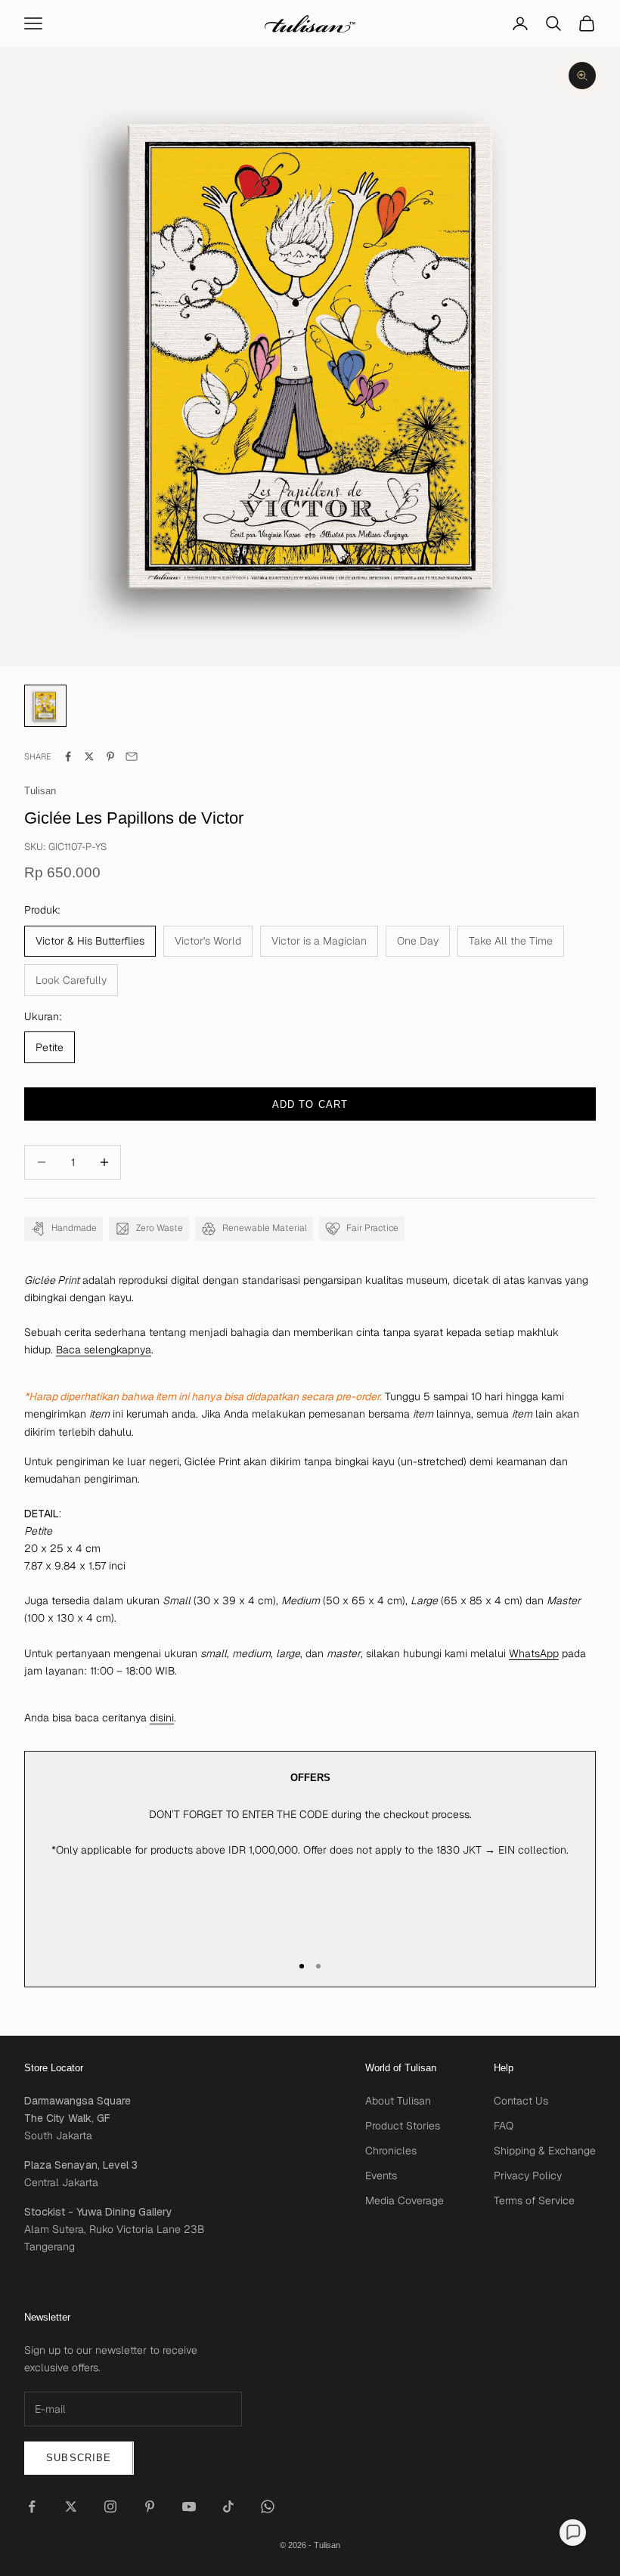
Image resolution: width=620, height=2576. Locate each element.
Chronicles (391, 2151)
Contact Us (521, 2101)
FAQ (504, 2126)
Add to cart (310, 1104)
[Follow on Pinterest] (150, 2506)
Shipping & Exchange (545, 2151)
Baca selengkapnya (104, 1350)
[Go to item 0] (45, 706)
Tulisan (40, 791)
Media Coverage (405, 2200)
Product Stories (403, 2126)
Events (381, 2176)
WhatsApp (534, 1653)
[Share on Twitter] (89, 756)
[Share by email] (132, 756)
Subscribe (79, 2458)
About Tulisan (398, 2101)
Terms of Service (534, 2200)
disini (162, 1718)
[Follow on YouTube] (189, 2506)
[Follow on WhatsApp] (268, 2506)
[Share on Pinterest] (110, 756)
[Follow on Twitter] (71, 2506)
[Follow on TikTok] (228, 2506)
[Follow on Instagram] (110, 2506)
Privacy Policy (528, 2176)
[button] (573, 2533)
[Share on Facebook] (68, 756)
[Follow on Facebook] (32, 2506)
